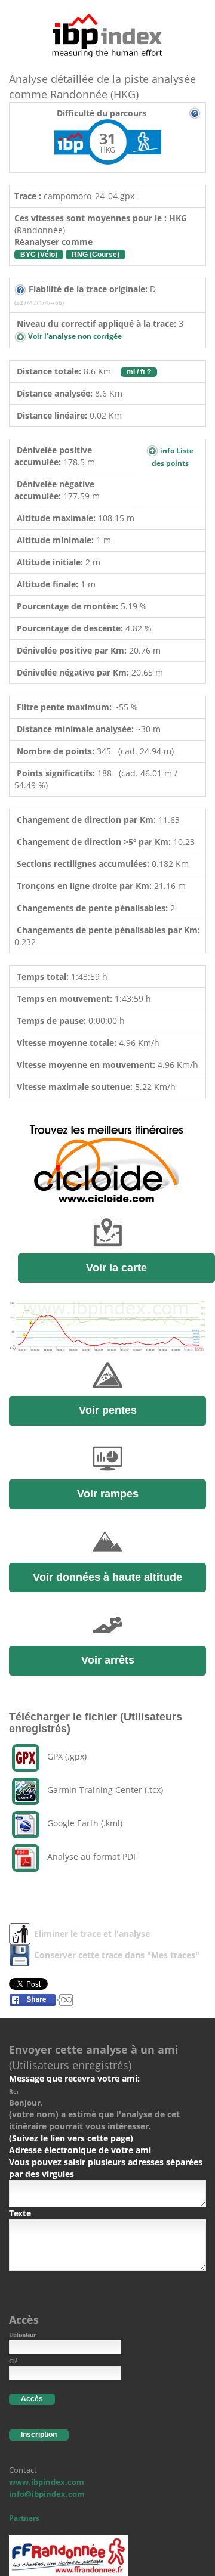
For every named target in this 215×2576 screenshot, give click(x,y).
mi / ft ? (139, 372)
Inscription (39, 2435)
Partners (24, 2518)
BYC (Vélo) (39, 255)
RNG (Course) (96, 255)
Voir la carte (116, 1268)
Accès (32, 2399)
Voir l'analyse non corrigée (74, 336)
